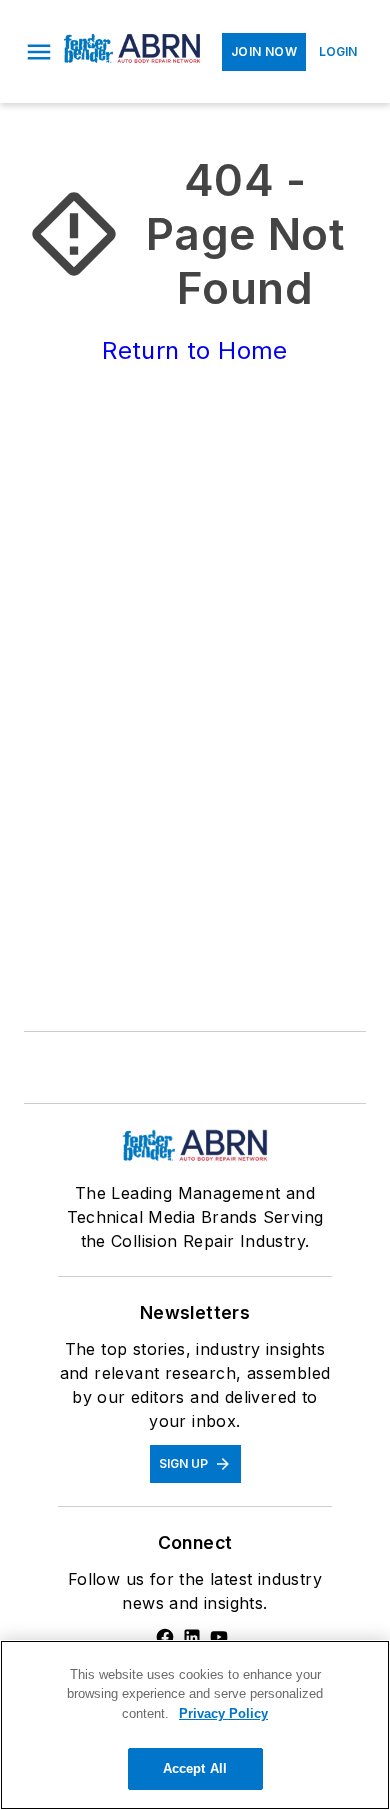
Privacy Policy (223, 1713)
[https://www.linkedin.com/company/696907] (192, 1637)
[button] (39, 52)
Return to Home (195, 350)
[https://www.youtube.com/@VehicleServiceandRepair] (219, 1637)
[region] (195, 1725)
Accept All (195, 1768)
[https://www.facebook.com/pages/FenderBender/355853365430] (165, 1637)
